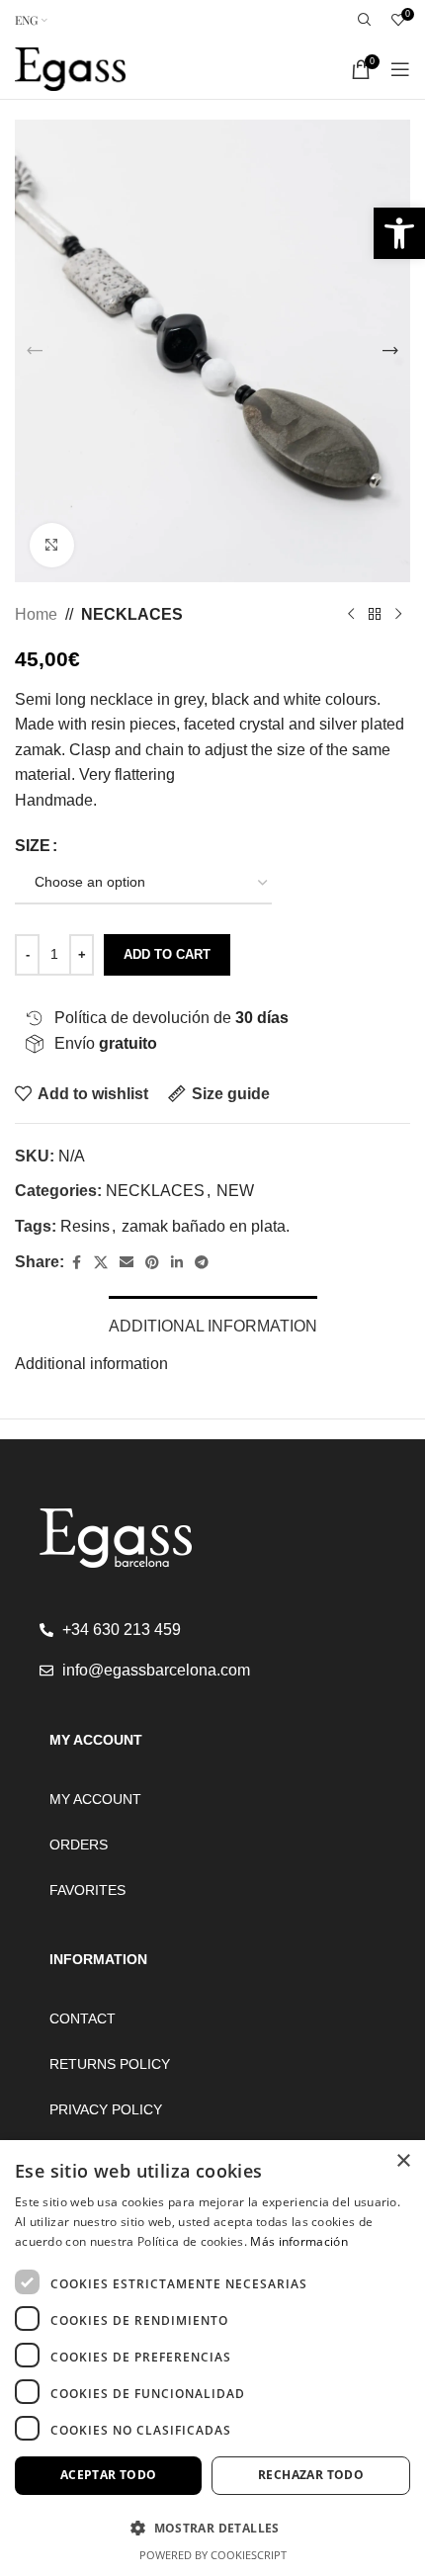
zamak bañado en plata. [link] (206, 1226)
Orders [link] (79, 1845)
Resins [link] (85, 1226)
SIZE (33, 846)
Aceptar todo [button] (109, 2475)
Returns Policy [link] (110, 2064)
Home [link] (36, 614)
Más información (299, 2241)
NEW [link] (235, 1191)
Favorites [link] (87, 1890)
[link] (399, 233)
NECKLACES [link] (132, 614)
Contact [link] (83, 2018)
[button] (35, 351)
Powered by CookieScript (213, 2555)
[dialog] (212, 2358)
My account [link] (95, 1799)
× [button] (403, 2161)
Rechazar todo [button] (311, 2475)
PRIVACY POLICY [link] (106, 2109)
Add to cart (167, 954)
